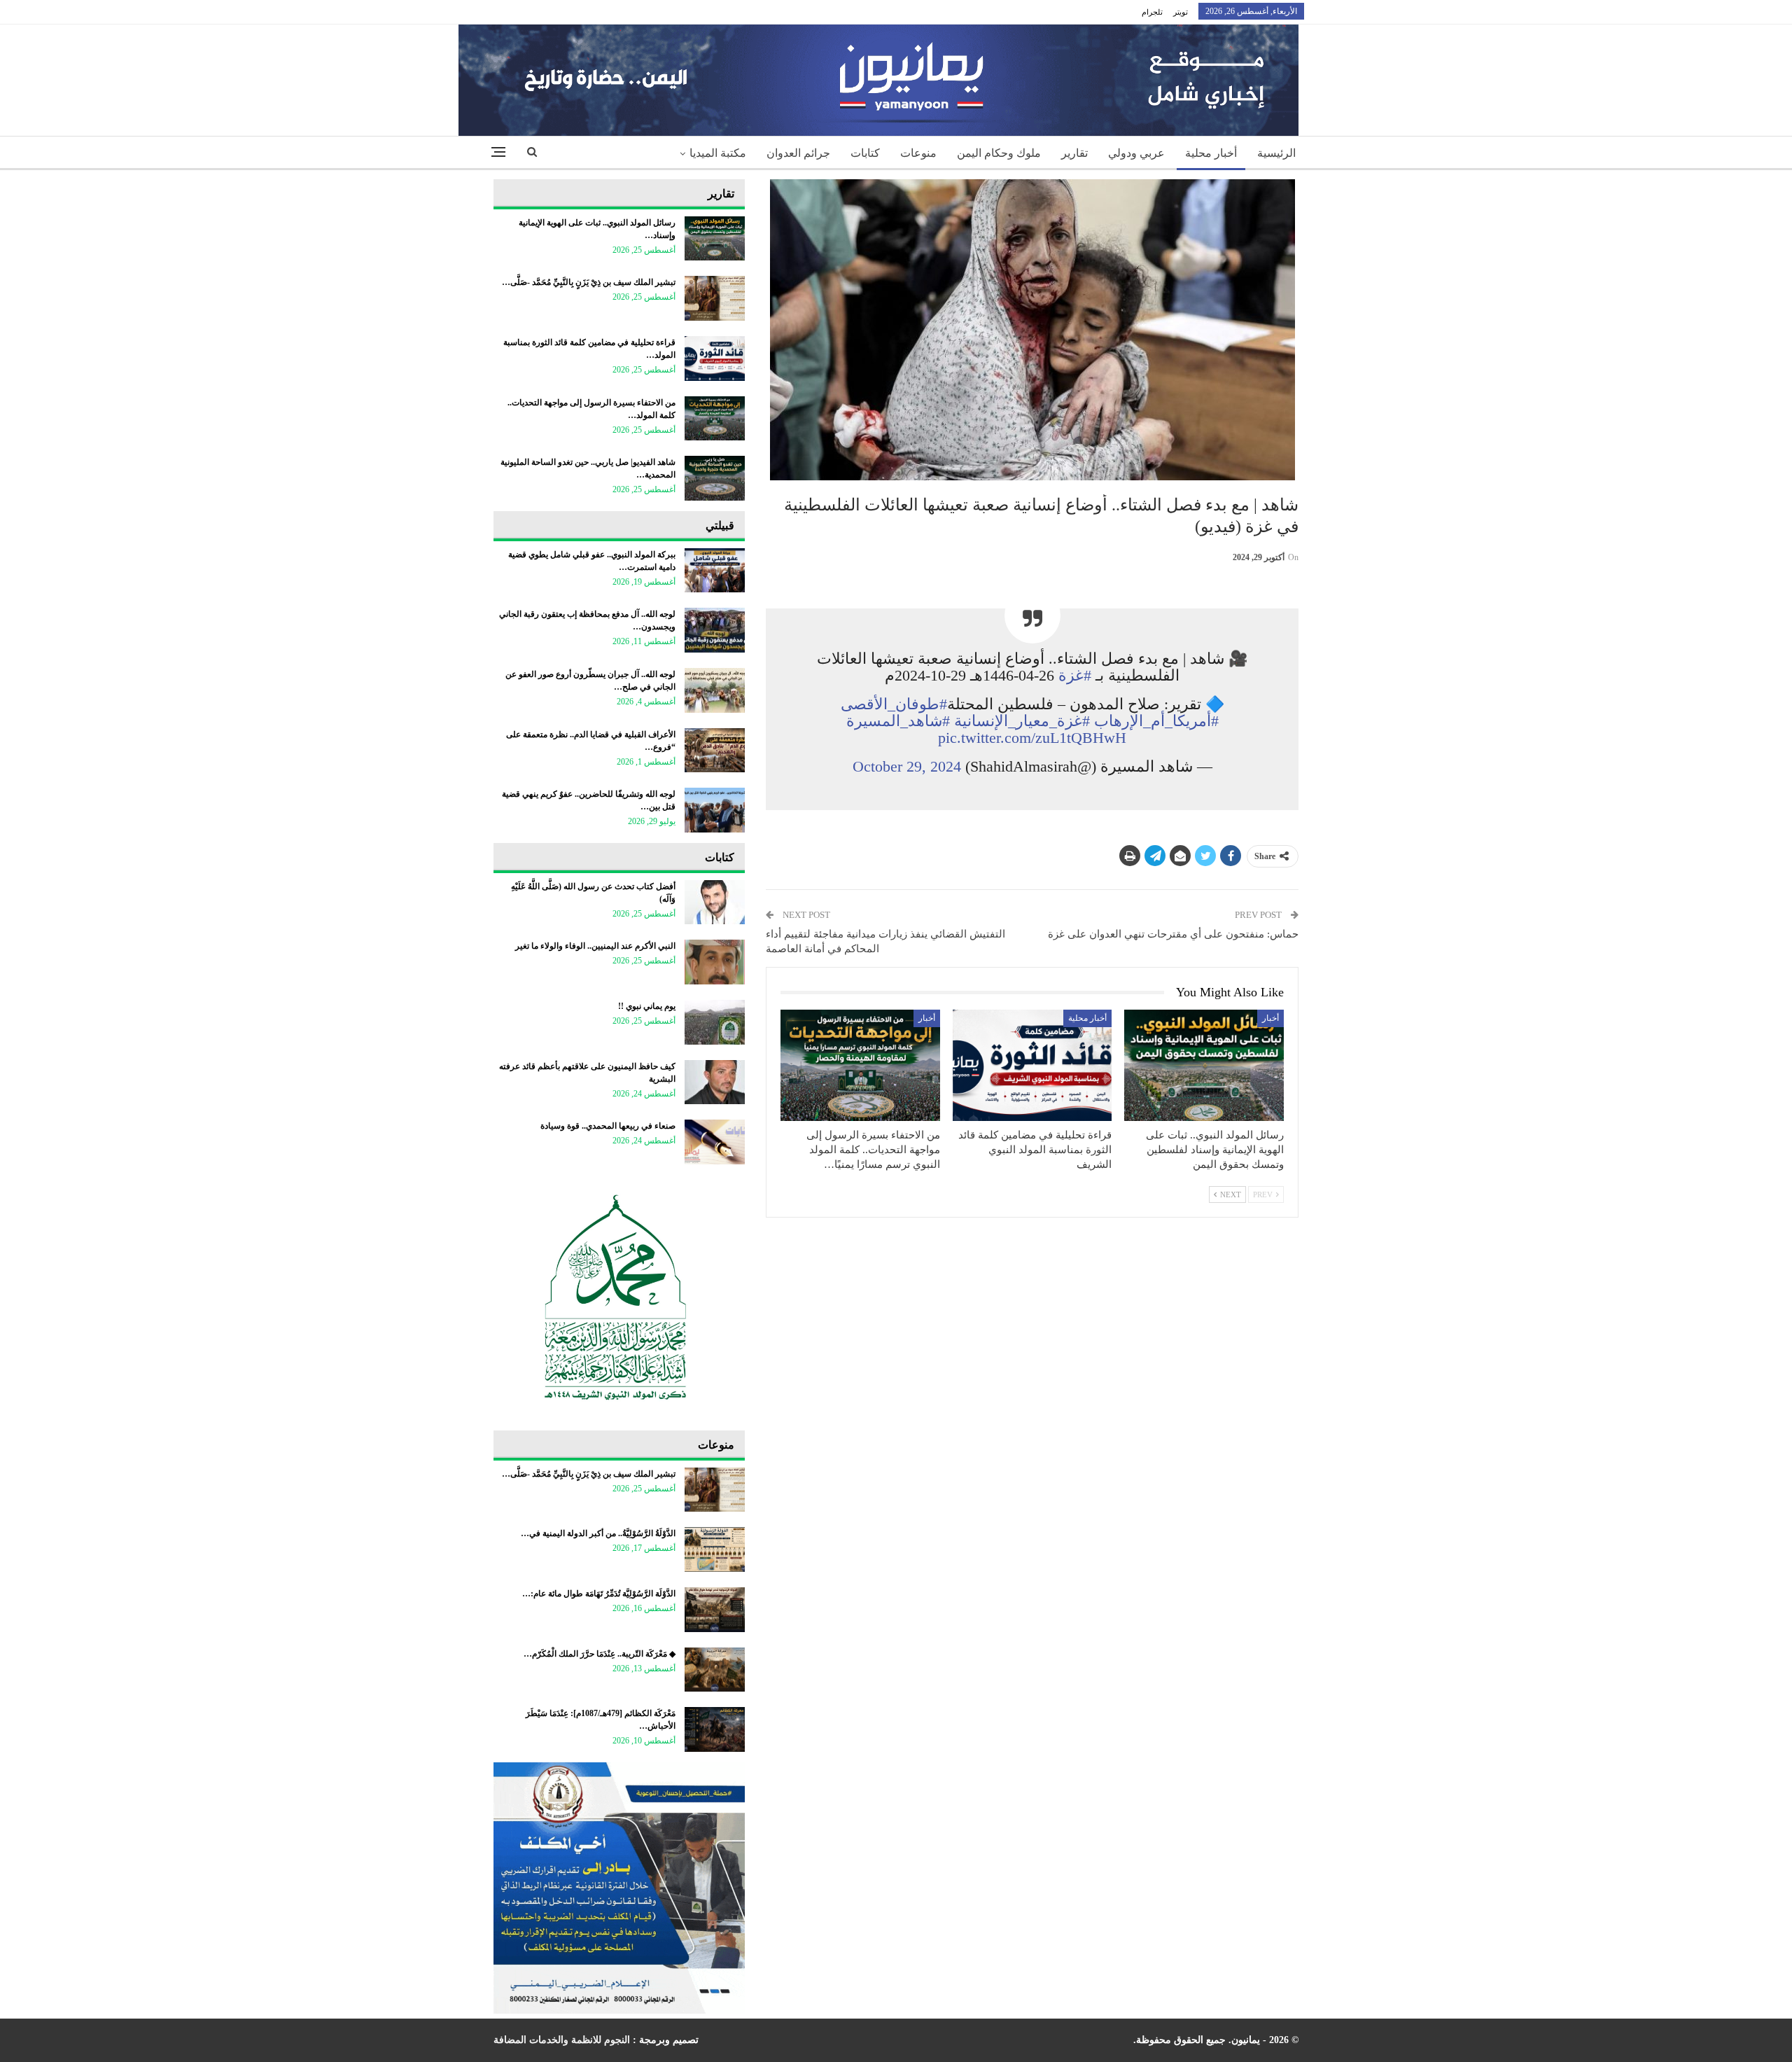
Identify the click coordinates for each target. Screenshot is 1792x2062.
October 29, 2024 (907, 766)
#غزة (1075, 675)
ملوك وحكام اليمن (999, 153)
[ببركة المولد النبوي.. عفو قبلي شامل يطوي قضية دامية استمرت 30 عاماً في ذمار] (715, 571)
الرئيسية (1276, 153)
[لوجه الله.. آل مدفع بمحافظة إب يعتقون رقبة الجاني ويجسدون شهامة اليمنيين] (715, 630)
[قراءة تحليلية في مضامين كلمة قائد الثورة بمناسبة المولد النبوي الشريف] (1032, 1065)
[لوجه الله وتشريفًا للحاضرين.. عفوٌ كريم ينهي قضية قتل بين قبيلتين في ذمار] (715, 810)
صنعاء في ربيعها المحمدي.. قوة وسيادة (608, 1126)
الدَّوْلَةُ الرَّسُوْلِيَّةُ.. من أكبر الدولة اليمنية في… (598, 1533)
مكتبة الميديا (718, 153)
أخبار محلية (1211, 153)
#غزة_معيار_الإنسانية (1022, 721)
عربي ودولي (1136, 153)
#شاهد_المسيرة (898, 721)
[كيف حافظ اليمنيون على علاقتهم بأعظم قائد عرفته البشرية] (715, 1082)
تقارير (1074, 153)
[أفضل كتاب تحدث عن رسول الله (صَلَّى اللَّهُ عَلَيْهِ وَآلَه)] (715, 903)
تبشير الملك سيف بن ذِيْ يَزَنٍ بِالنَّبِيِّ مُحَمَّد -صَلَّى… (589, 282)
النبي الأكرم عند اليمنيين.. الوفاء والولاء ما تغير (595, 946)
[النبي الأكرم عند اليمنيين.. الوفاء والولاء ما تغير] (715, 962)
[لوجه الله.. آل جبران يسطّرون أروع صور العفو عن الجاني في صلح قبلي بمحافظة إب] (715, 690)
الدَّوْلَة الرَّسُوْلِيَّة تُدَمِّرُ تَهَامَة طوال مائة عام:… (599, 1594)
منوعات (918, 153)
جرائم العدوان (798, 153)
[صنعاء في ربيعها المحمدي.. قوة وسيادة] (715, 1142)
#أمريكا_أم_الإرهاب (1156, 721)
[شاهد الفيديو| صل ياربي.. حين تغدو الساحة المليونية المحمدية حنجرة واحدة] (715, 478)
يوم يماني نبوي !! (647, 1006)
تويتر (1181, 12)
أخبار (1270, 1018)
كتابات (865, 153)
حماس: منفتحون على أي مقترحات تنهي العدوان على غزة (1173, 934)
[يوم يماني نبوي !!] (715, 1022)
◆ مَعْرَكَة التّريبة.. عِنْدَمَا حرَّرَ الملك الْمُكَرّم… (600, 1654)
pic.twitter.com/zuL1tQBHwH (1032, 738)
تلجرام (1152, 12)
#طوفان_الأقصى (894, 704)
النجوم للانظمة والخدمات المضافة (562, 2040)
